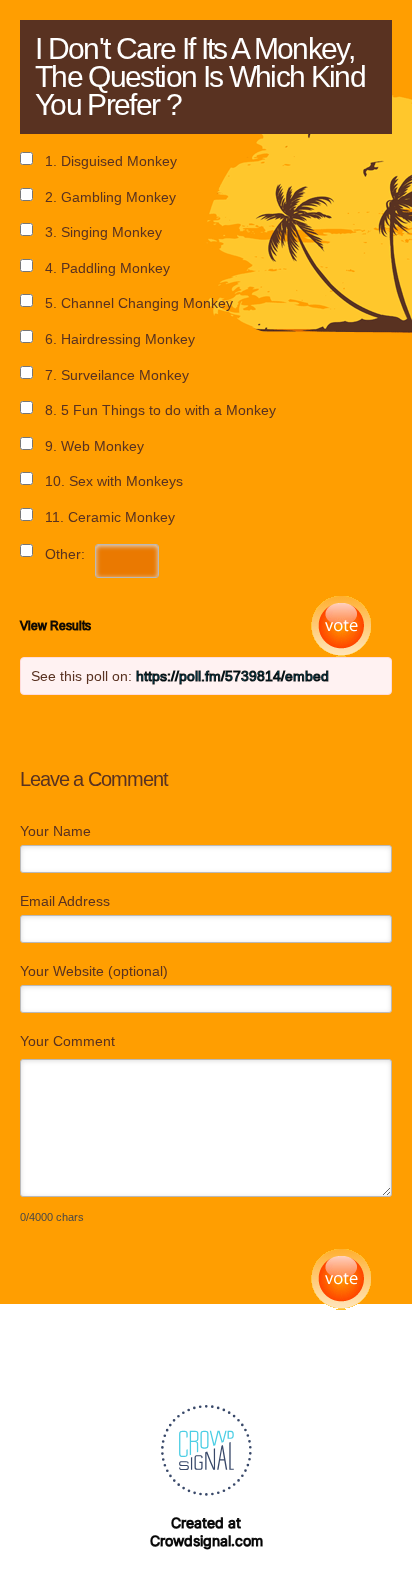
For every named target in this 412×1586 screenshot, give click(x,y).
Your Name (55, 831)
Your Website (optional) (94, 971)
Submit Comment (341, 1279)
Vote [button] (341, 626)
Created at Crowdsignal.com (206, 1531)
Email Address (65, 901)
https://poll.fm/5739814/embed (232, 676)
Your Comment (67, 1041)
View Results (55, 626)
